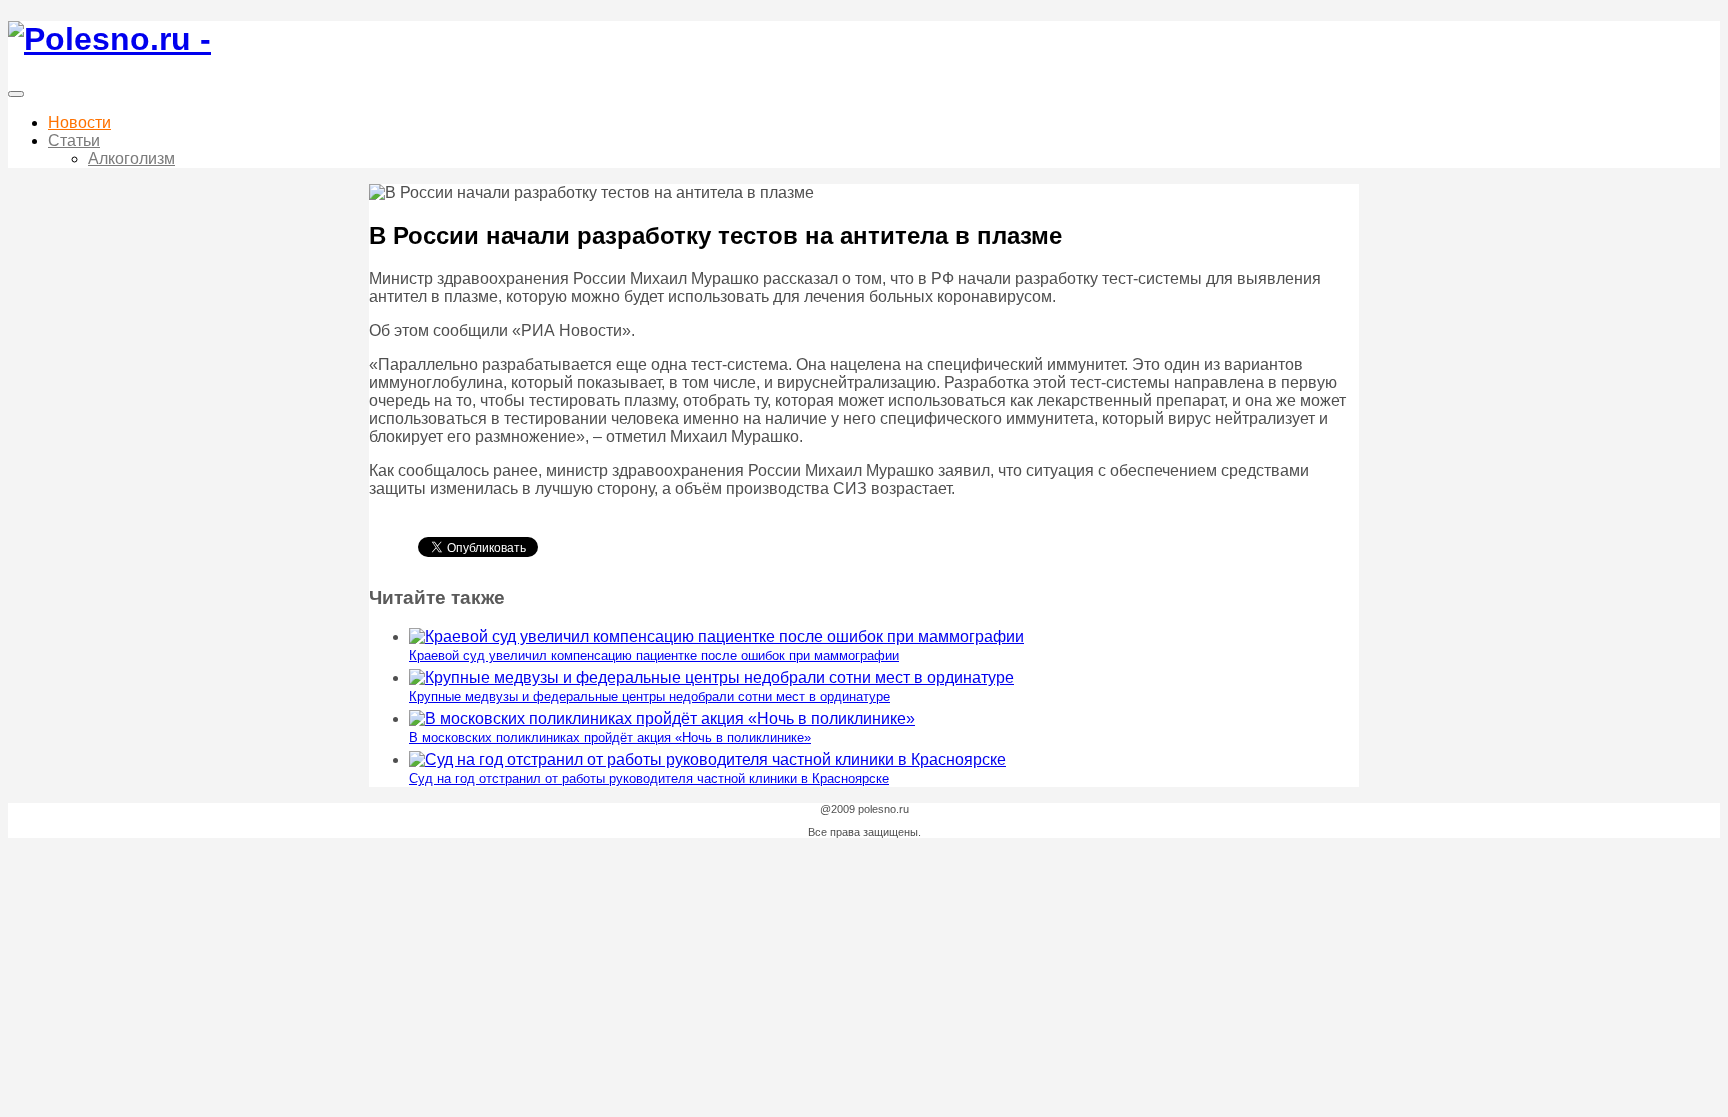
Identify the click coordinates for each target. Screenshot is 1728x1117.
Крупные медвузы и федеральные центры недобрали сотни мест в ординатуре (649, 696)
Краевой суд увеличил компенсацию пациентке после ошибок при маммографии (654, 655)
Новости (79, 122)
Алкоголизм (131, 158)
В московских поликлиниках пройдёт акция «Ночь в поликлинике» (610, 737)
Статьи (74, 140)
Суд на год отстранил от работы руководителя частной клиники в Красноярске (649, 778)
